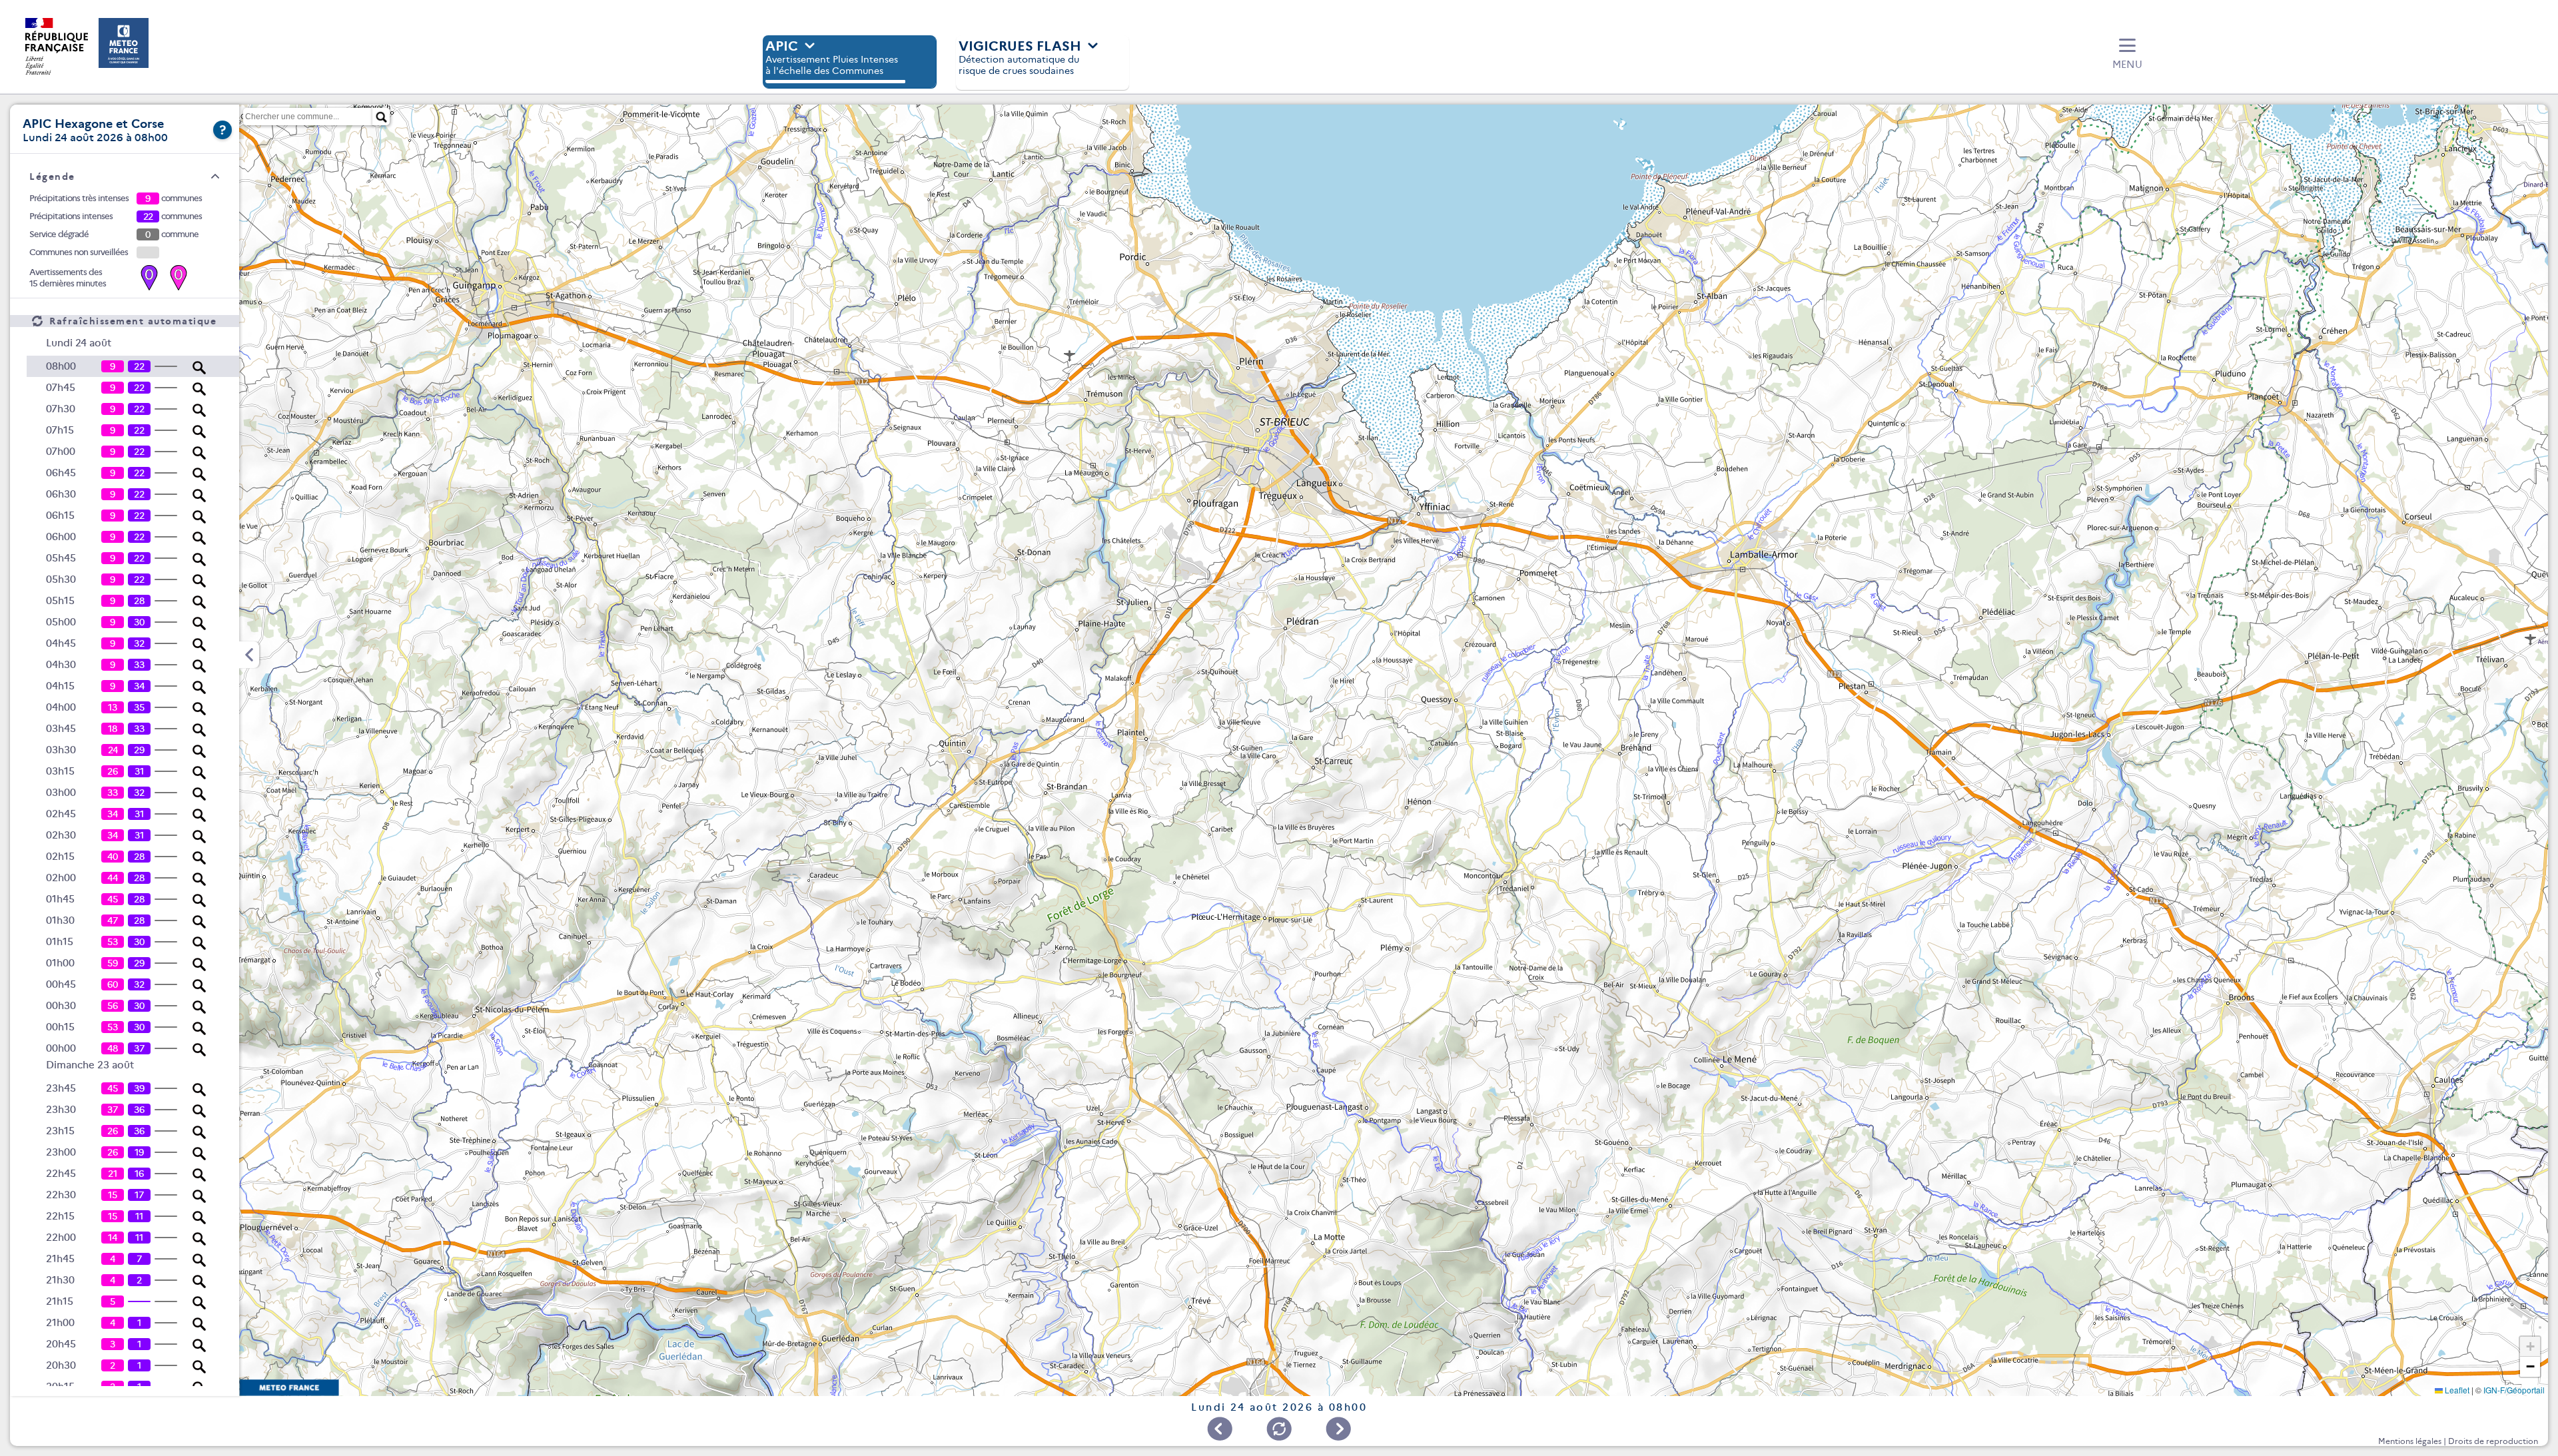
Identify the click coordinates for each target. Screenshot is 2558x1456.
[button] (2127, 55)
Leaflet (2456, 1390)
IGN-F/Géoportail (2514, 1390)
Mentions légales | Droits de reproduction (2458, 1441)
